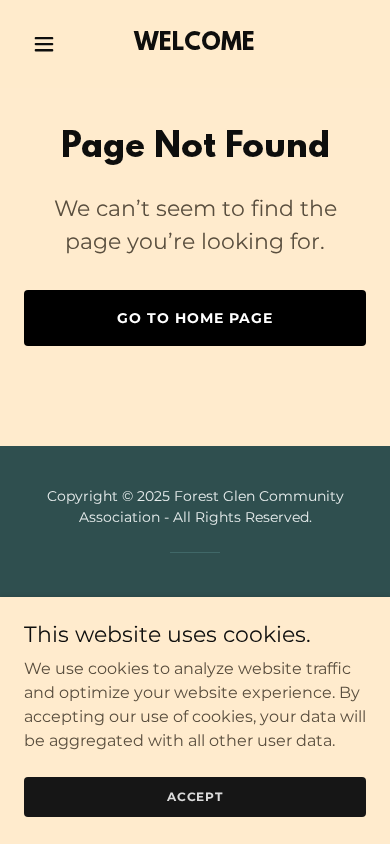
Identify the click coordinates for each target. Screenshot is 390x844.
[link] (194, 44)
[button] (49, 44)
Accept (195, 796)
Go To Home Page (195, 318)
